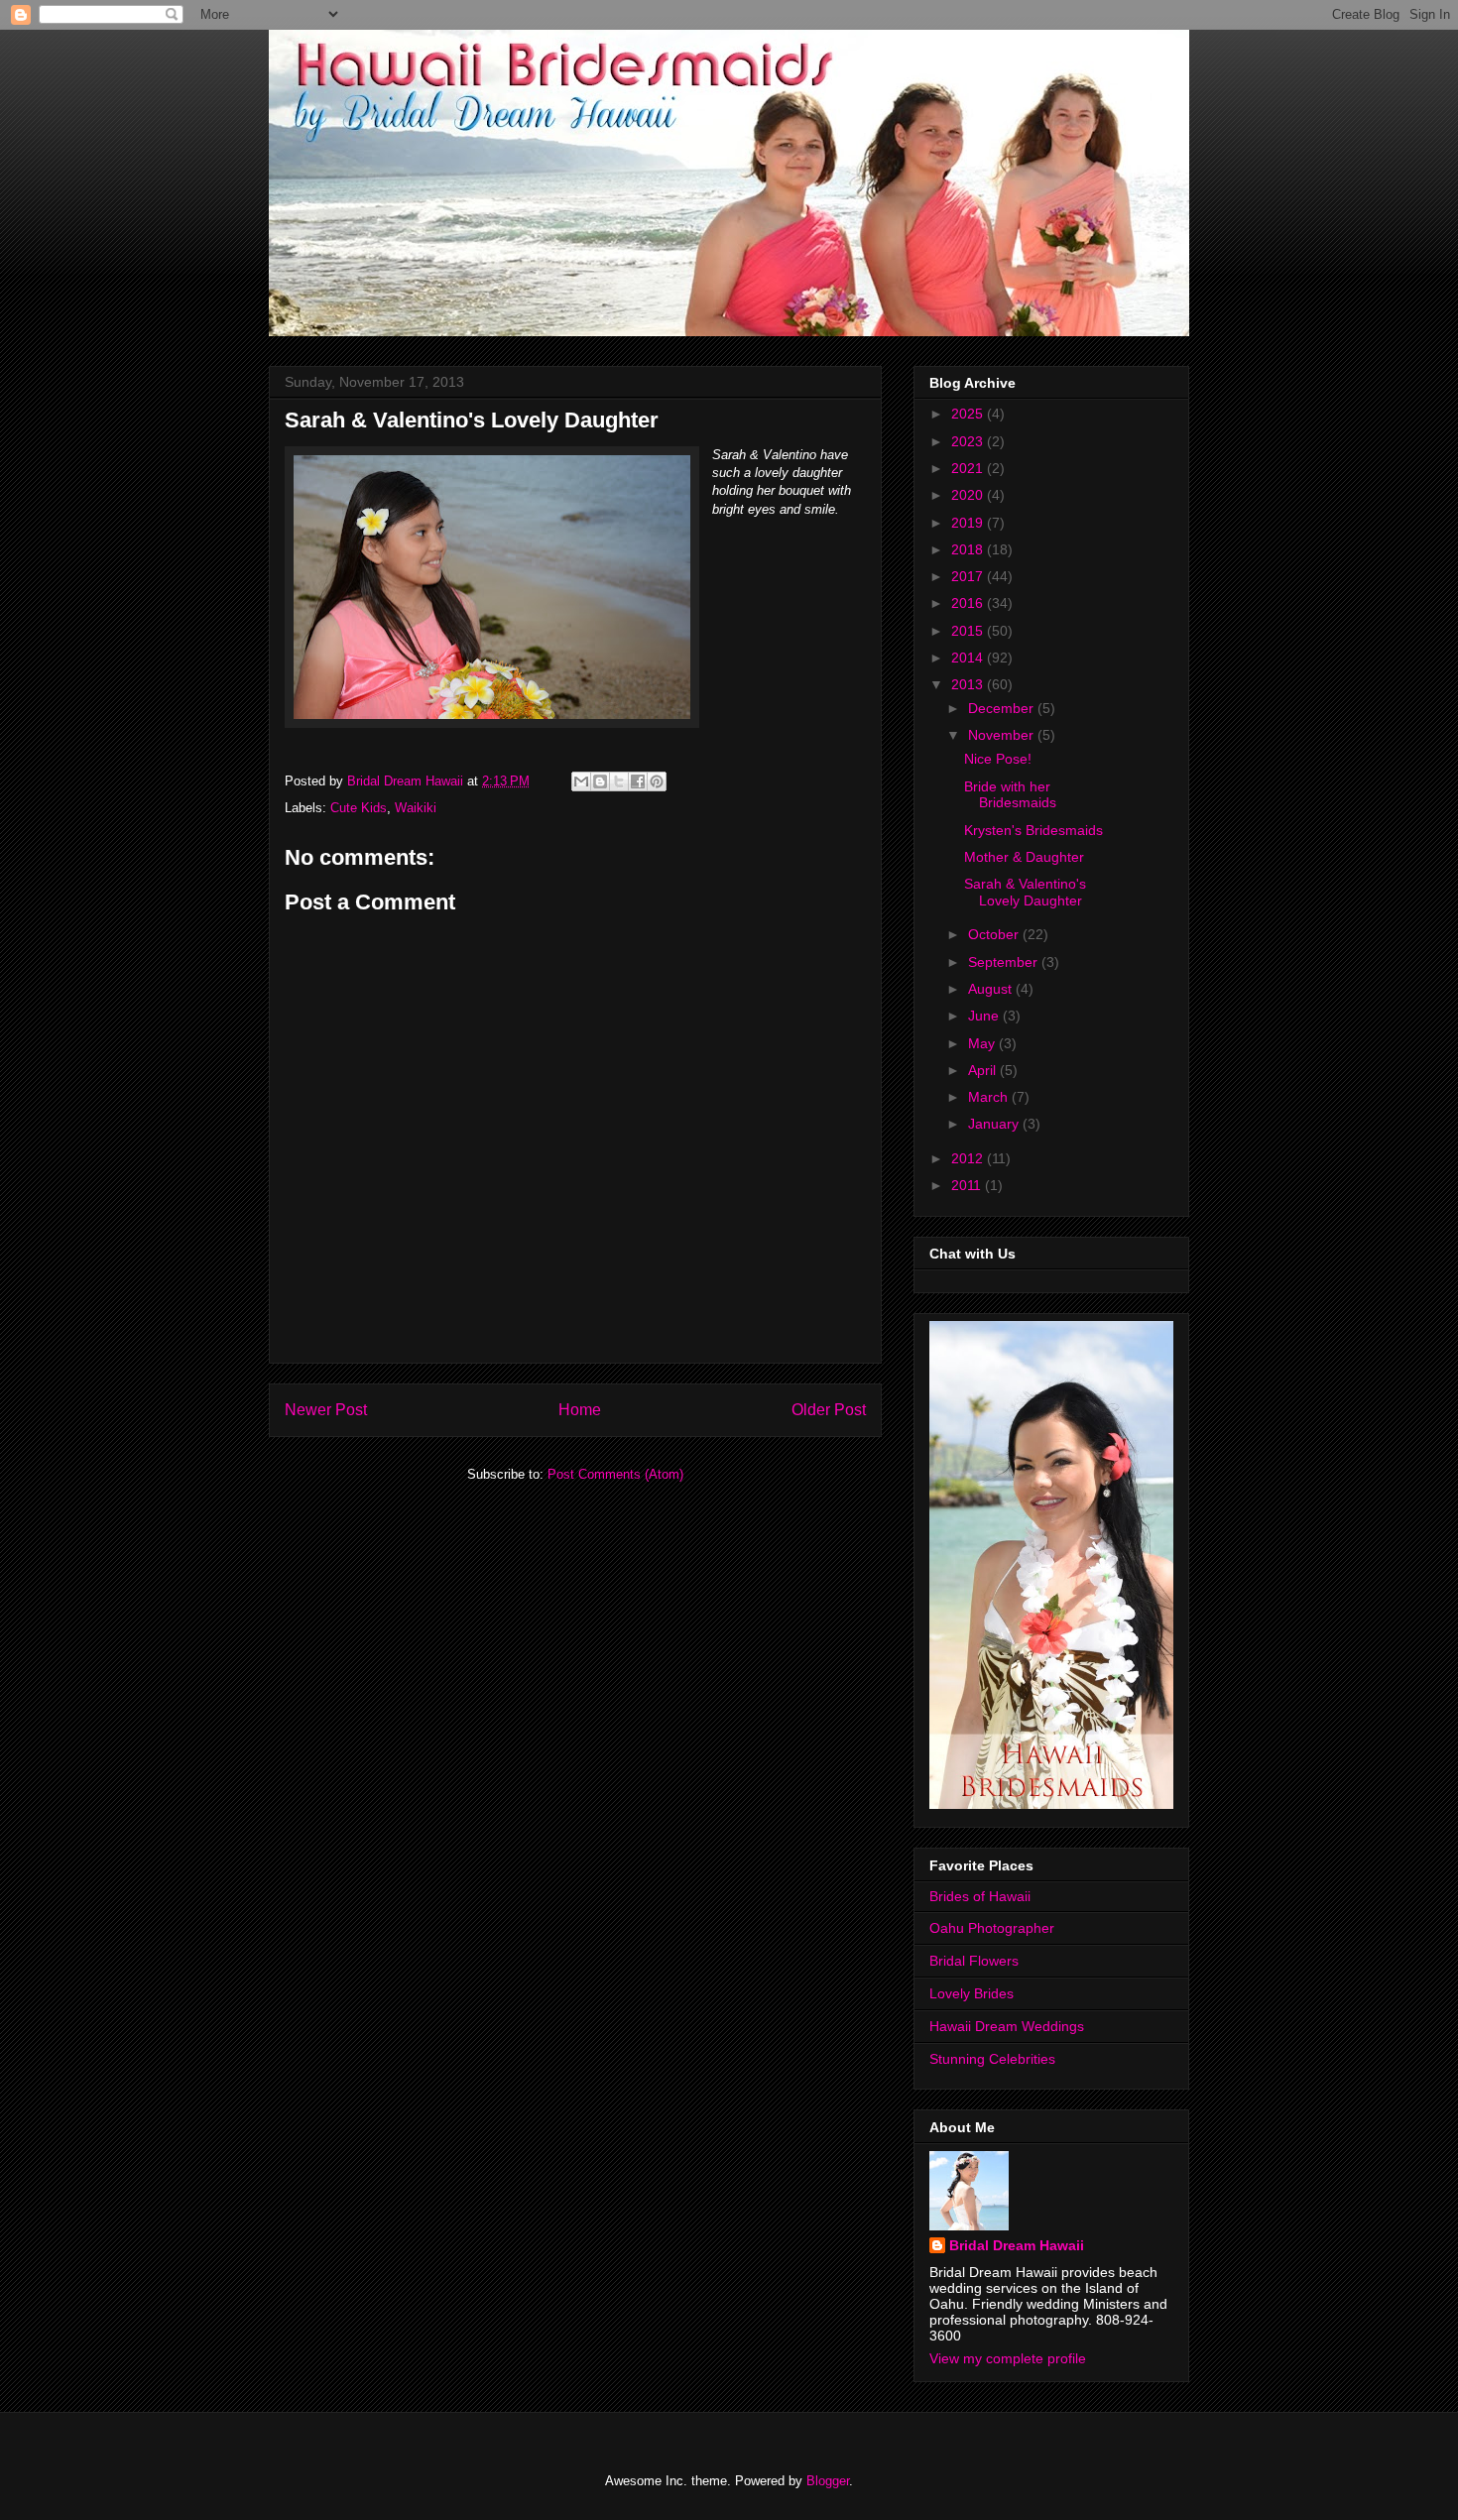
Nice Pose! (998, 759)
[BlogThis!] (600, 781)
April (984, 1070)
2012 (969, 1158)
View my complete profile (1008, 2358)
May (983, 1043)
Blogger (828, 2481)
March (990, 1097)
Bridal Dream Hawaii (1017, 2245)
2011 (968, 1185)
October (995, 934)
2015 (969, 631)
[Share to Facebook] (638, 781)
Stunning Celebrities (992, 2059)
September (1005, 962)
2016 (969, 603)
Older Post (829, 1410)
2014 (969, 658)
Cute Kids (359, 808)
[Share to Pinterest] (657, 781)
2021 (969, 468)
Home (580, 1410)
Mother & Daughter (1024, 857)
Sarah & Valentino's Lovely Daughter (1025, 892)
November (1003, 735)
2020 (969, 495)
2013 (969, 684)
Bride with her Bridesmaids (1010, 795)
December (1003, 708)
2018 (969, 549)
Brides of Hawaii (980, 1896)
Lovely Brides (972, 1993)
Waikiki (416, 808)
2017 (969, 576)
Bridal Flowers (974, 1961)
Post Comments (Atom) (615, 1474)
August (992, 989)
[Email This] (581, 781)
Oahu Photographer (992, 1928)
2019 (969, 523)
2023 (969, 441)
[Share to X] (619, 781)
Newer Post (326, 1410)
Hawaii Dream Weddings (1007, 2026)
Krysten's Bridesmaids (1033, 830)
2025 (969, 414)
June (985, 1016)
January (995, 1124)
